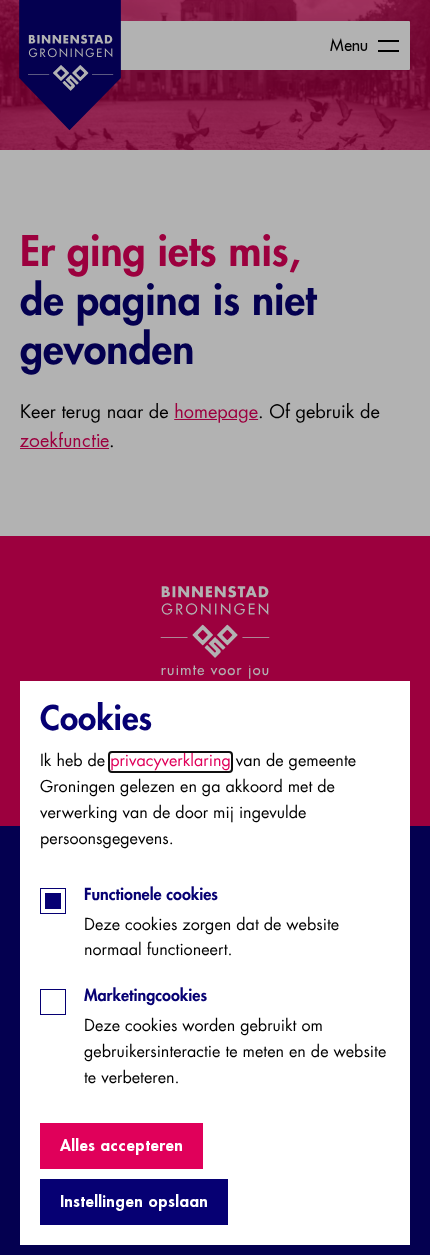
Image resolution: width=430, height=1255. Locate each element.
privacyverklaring (170, 762)
